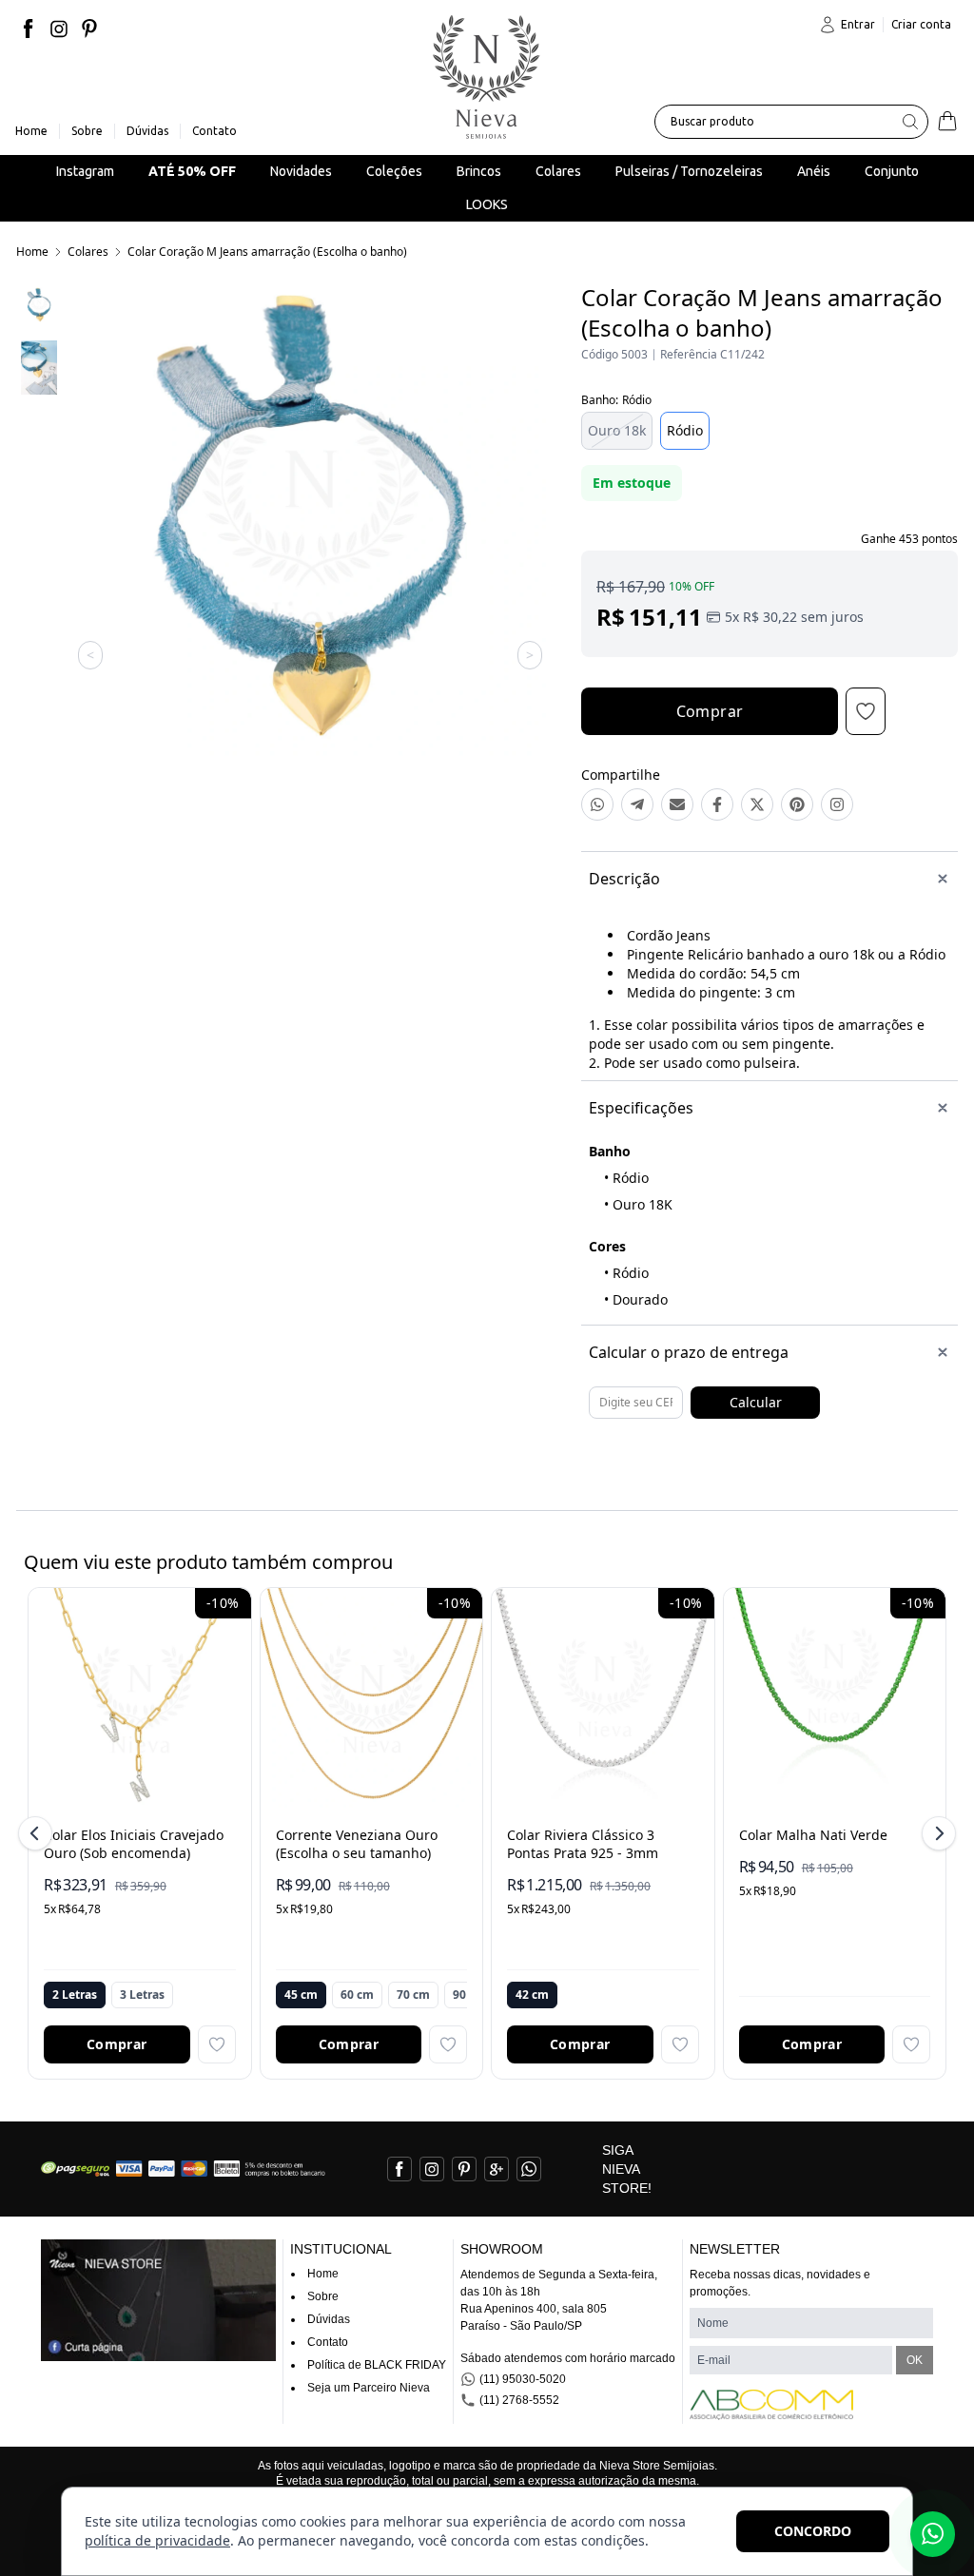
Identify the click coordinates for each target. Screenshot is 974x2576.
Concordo (813, 2531)
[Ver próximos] (936, 1833)
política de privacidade (157, 2540)
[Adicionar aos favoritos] (217, 2044)
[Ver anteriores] (38, 1833)
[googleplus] (497, 2169)
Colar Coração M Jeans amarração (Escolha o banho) (267, 252)
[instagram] (59, 29)
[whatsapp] (529, 2169)
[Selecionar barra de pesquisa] (910, 122)
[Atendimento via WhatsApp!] (933, 2534)
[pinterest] (89, 29)
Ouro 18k (617, 430)
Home (32, 252)
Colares (88, 252)
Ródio (685, 430)
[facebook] (29, 29)
